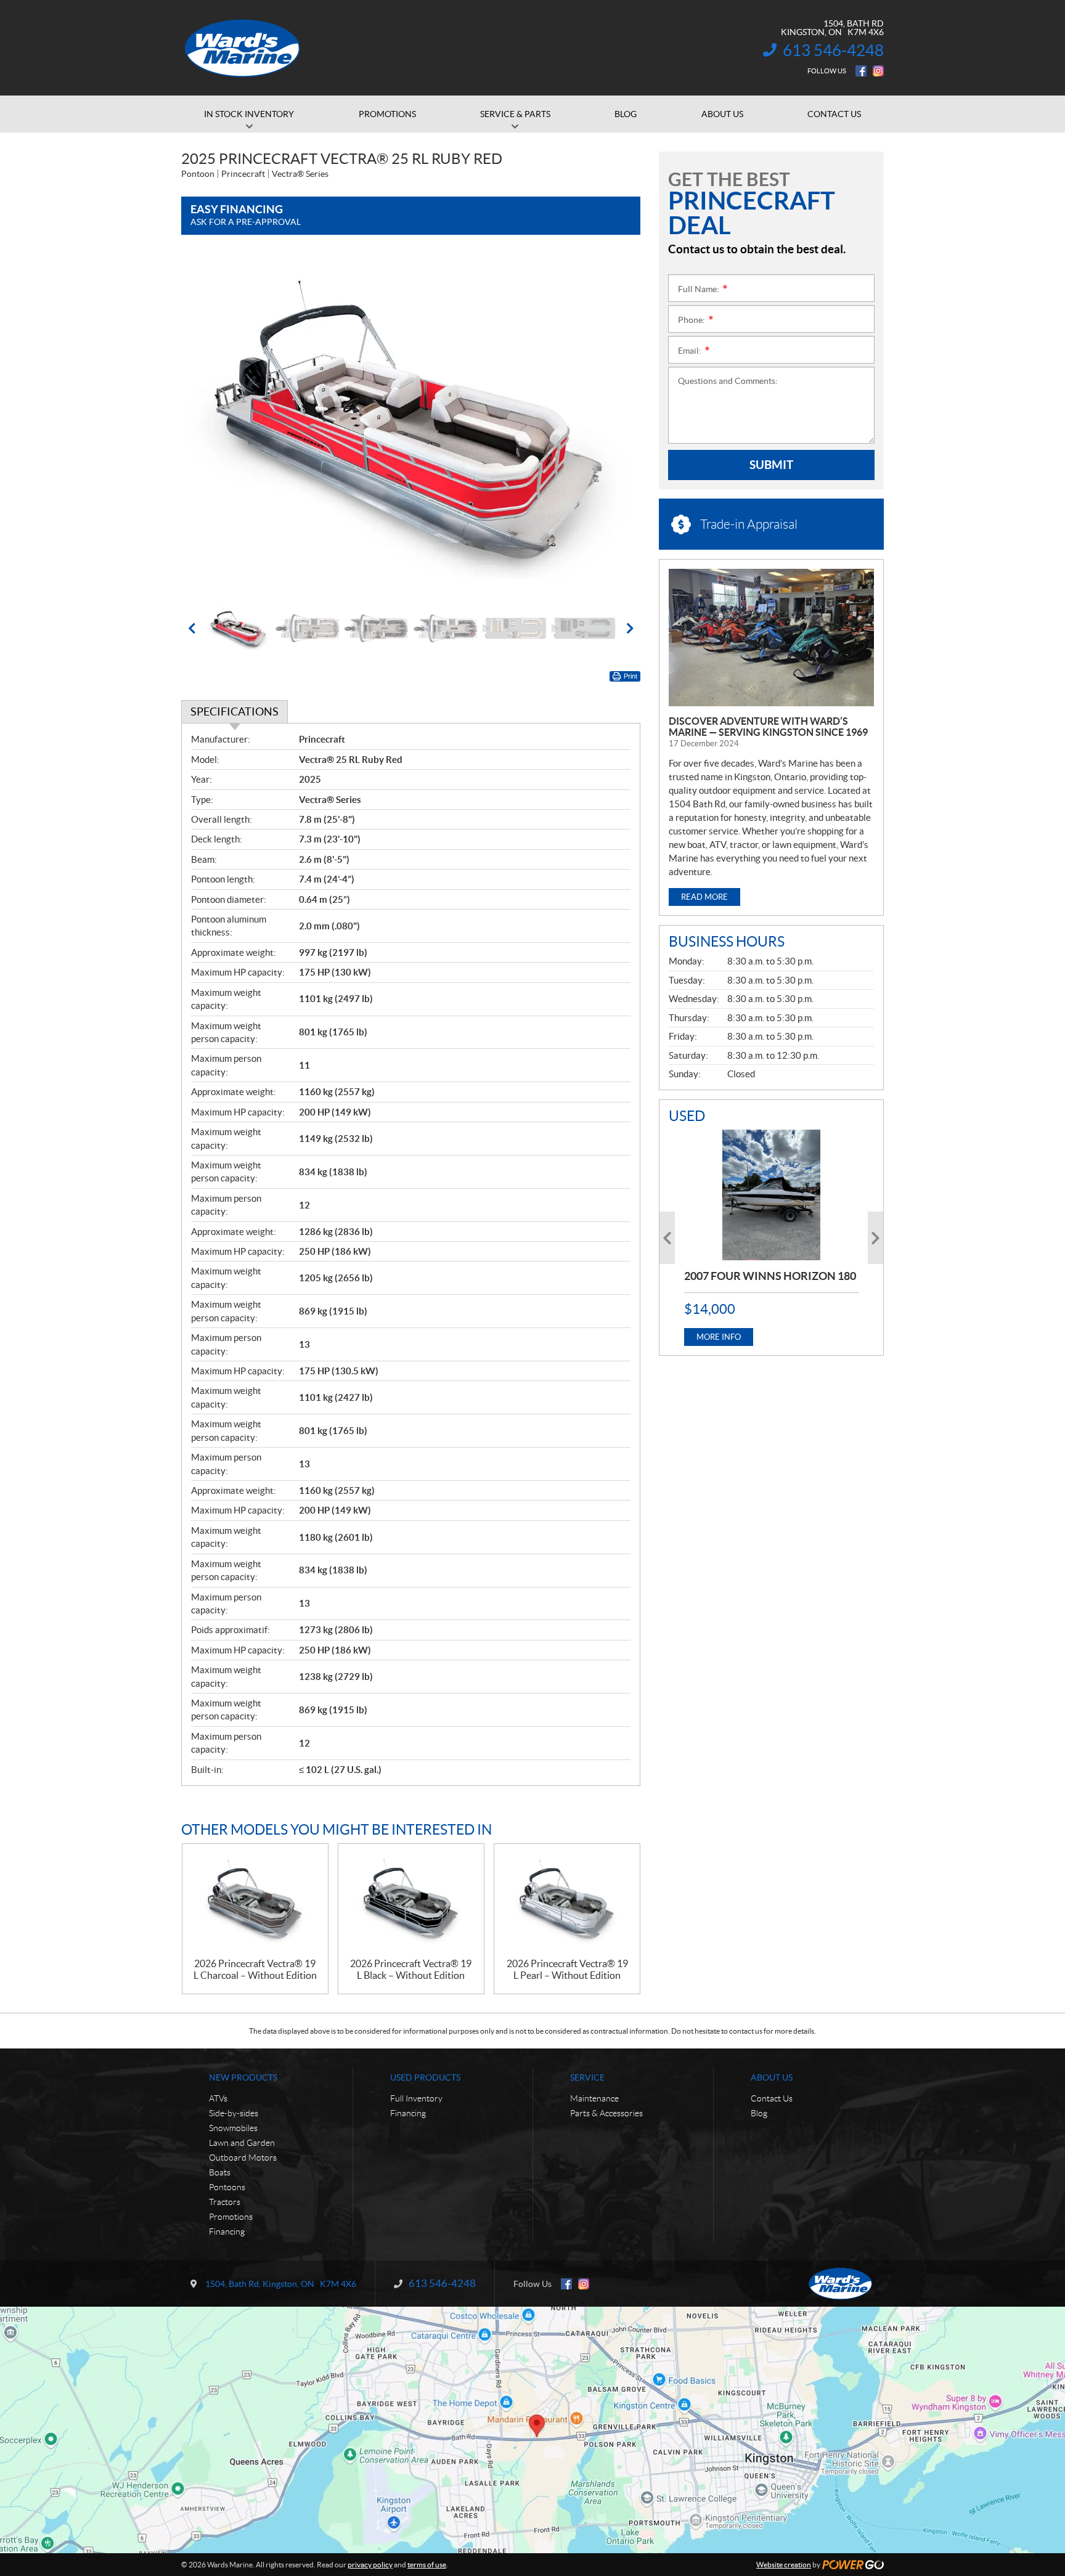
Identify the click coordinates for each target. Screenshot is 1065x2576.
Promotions (231, 2217)
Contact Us (772, 2098)
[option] (411, 426)
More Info (719, 1337)
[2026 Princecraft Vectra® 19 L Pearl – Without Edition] (567, 1901)
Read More (704, 897)
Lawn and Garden (242, 2143)
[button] (206, 425)
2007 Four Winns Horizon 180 (770, 1276)
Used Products (425, 2077)
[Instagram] (878, 71)
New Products (243, 2077)
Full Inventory (416, 2098)
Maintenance (594, 2098)
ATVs (218, 2098)
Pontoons (227, 2187)
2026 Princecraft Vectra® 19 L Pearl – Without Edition (567, 1969)
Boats (220, 2172)
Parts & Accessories (606, 2113)
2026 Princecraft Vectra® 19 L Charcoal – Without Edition (255, 1969)
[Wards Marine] (243, 48)
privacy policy (370, 2565)
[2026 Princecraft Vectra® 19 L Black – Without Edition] (411, 1901)
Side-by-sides (234, 2113)
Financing (227, 2232)
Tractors (225, 2202)
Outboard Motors (243, 2158)
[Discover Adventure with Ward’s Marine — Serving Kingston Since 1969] (771, 638)
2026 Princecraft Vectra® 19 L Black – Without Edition (411, 1969)
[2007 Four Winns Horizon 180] (771, 1195)
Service (587, 2077)
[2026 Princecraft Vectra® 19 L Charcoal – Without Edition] (255, 1901)
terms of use (427, 2565)
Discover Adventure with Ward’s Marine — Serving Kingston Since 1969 (768, 727)
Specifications (235, 711)
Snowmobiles (233, 2128)
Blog (759, 2113)
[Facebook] (861, 71)
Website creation (784, 2565)
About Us (772, 2077)
